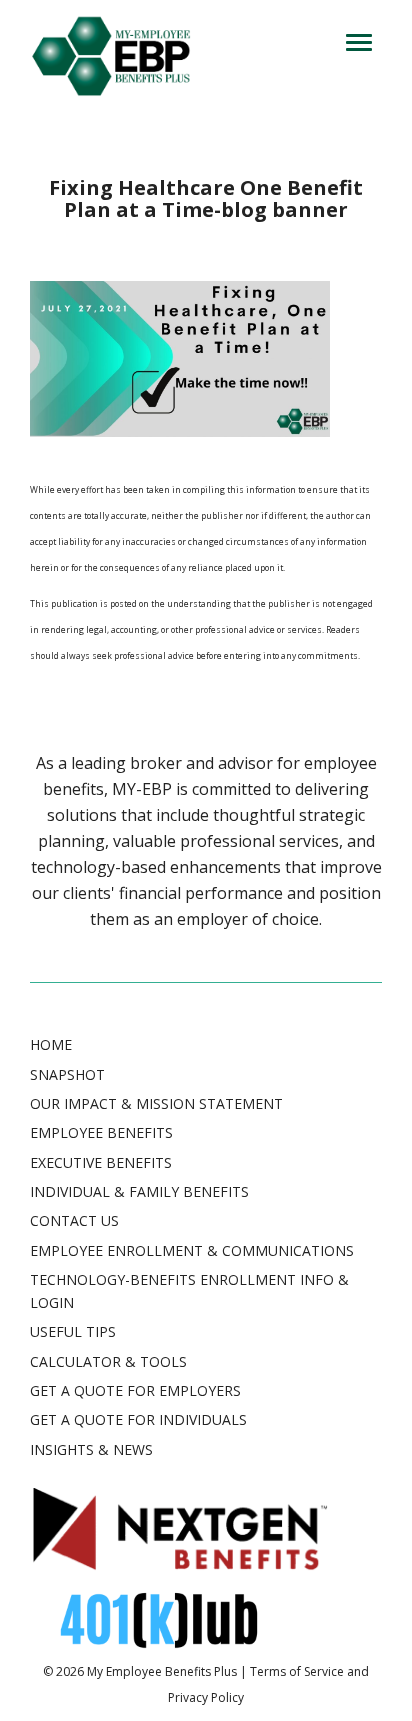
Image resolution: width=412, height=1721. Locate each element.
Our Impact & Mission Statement (156, 1103)
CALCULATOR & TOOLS (108, 1361)
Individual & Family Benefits (139, 1191)
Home (51, 1044)
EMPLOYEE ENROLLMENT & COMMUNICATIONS (192, 1250)
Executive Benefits (101, 1162)
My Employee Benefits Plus (162, 1671)
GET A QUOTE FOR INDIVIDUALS (138, 1419)
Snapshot (67, 1074)
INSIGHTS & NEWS (91, 1449)
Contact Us (74, 1220)
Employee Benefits (101, 1132)
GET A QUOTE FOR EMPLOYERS (135, 1390)
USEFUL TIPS (73, 1331)
